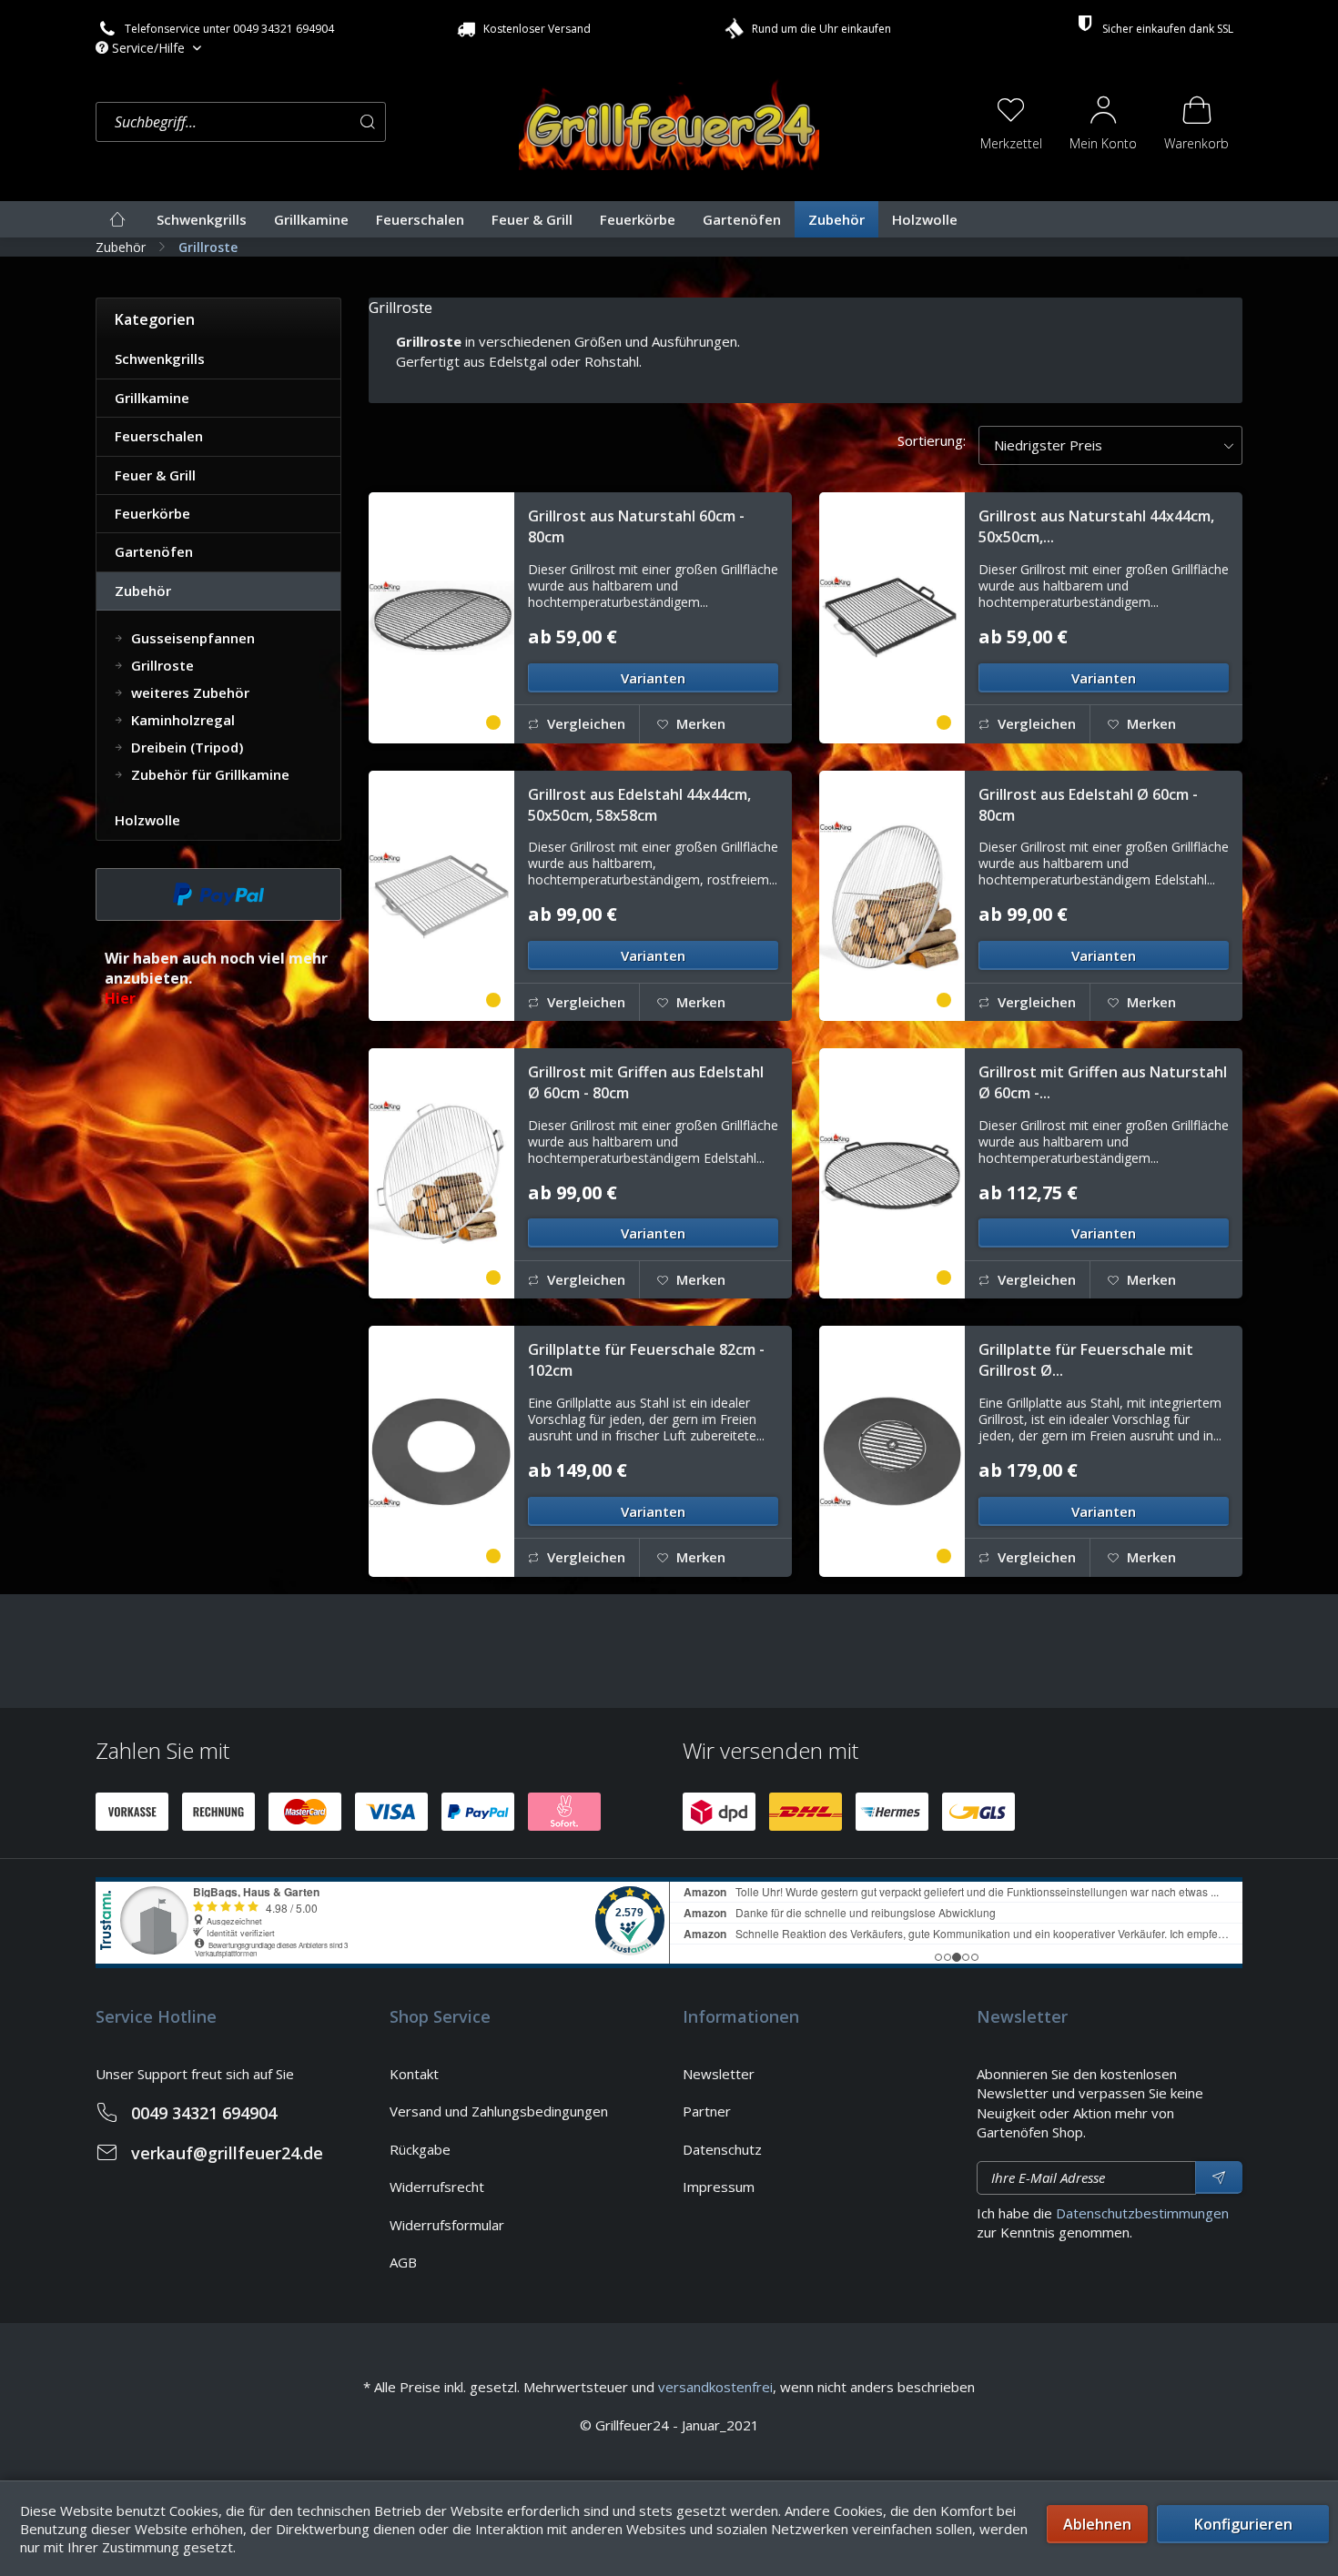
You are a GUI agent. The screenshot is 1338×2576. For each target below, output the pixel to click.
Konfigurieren (1243, 2524)
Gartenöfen (154, 551)
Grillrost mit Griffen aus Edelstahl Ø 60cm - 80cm (646, 1082)
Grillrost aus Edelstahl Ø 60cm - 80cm (1088, 805)
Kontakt (414, 2074)
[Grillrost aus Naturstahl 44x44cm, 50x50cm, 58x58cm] (892, 617)
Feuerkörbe (152, 513)
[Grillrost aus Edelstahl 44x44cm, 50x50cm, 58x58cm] (441, 896)
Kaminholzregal (181, 720)
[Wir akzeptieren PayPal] (218, 894)
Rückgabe (420, 2149)
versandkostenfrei (715, 2387)
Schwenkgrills (160, 359)
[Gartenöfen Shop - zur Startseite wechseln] (669, 120)
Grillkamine (152, 398)
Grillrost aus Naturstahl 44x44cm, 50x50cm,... (1096, 526)
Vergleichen (584, 723)
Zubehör (143, 591)
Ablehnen (1097, 2524)
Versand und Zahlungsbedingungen (499, 2111)
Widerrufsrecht (437, 2187)
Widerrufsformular (447, 2225)
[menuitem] (303, 122)
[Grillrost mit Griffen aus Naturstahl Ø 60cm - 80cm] (892, 1173)
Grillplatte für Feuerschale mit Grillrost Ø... (1086, 1360)
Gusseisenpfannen (191, 638)
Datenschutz (722, 2149)
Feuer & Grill (155, 475)
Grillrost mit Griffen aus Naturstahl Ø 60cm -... (1103, 1082)
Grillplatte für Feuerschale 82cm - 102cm (646, 1360)
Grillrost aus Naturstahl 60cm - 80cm (636, 526)
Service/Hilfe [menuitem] (148, 48)
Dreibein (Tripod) (185, 747)
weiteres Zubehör (188, 692)
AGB (403, 2262)
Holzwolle (147, 820)
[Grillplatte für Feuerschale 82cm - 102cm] (441, 1451)
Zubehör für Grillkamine (208, 774)
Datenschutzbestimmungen (1142, 2213)
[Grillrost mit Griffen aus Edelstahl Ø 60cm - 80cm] (441, 1173)
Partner (707, 2111)
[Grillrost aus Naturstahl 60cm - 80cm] (441, 617)
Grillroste (161, 665)
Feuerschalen (159, 436)
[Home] (117, 219)
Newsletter (719, 2074)
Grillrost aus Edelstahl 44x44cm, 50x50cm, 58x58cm (639, 805)
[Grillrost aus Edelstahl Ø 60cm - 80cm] (892, 896)
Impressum (719, 2187)
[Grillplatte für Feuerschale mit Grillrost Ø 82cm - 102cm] (892, 1451)
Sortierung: (932, 440)
